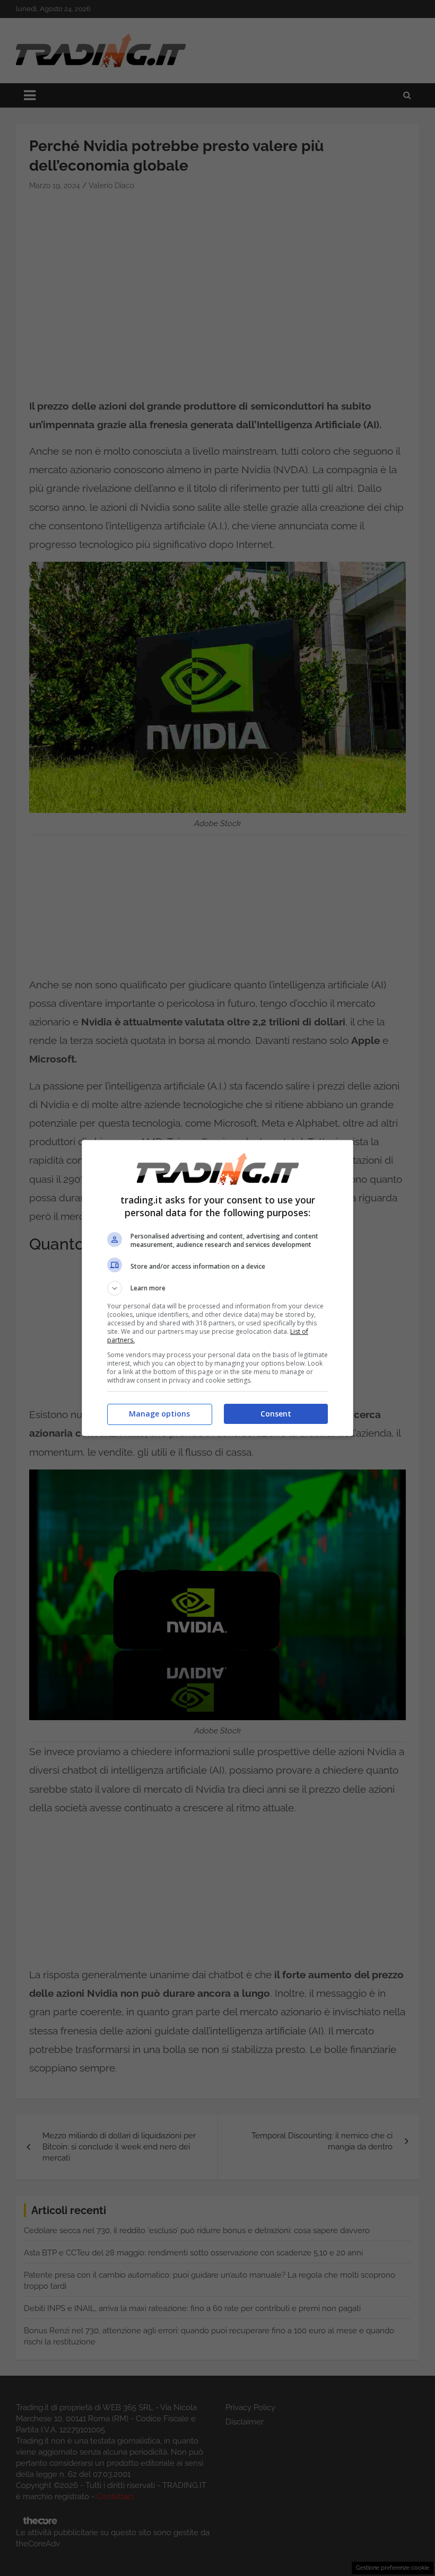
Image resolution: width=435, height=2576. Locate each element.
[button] (217, 1288)
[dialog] (217, 1288)
